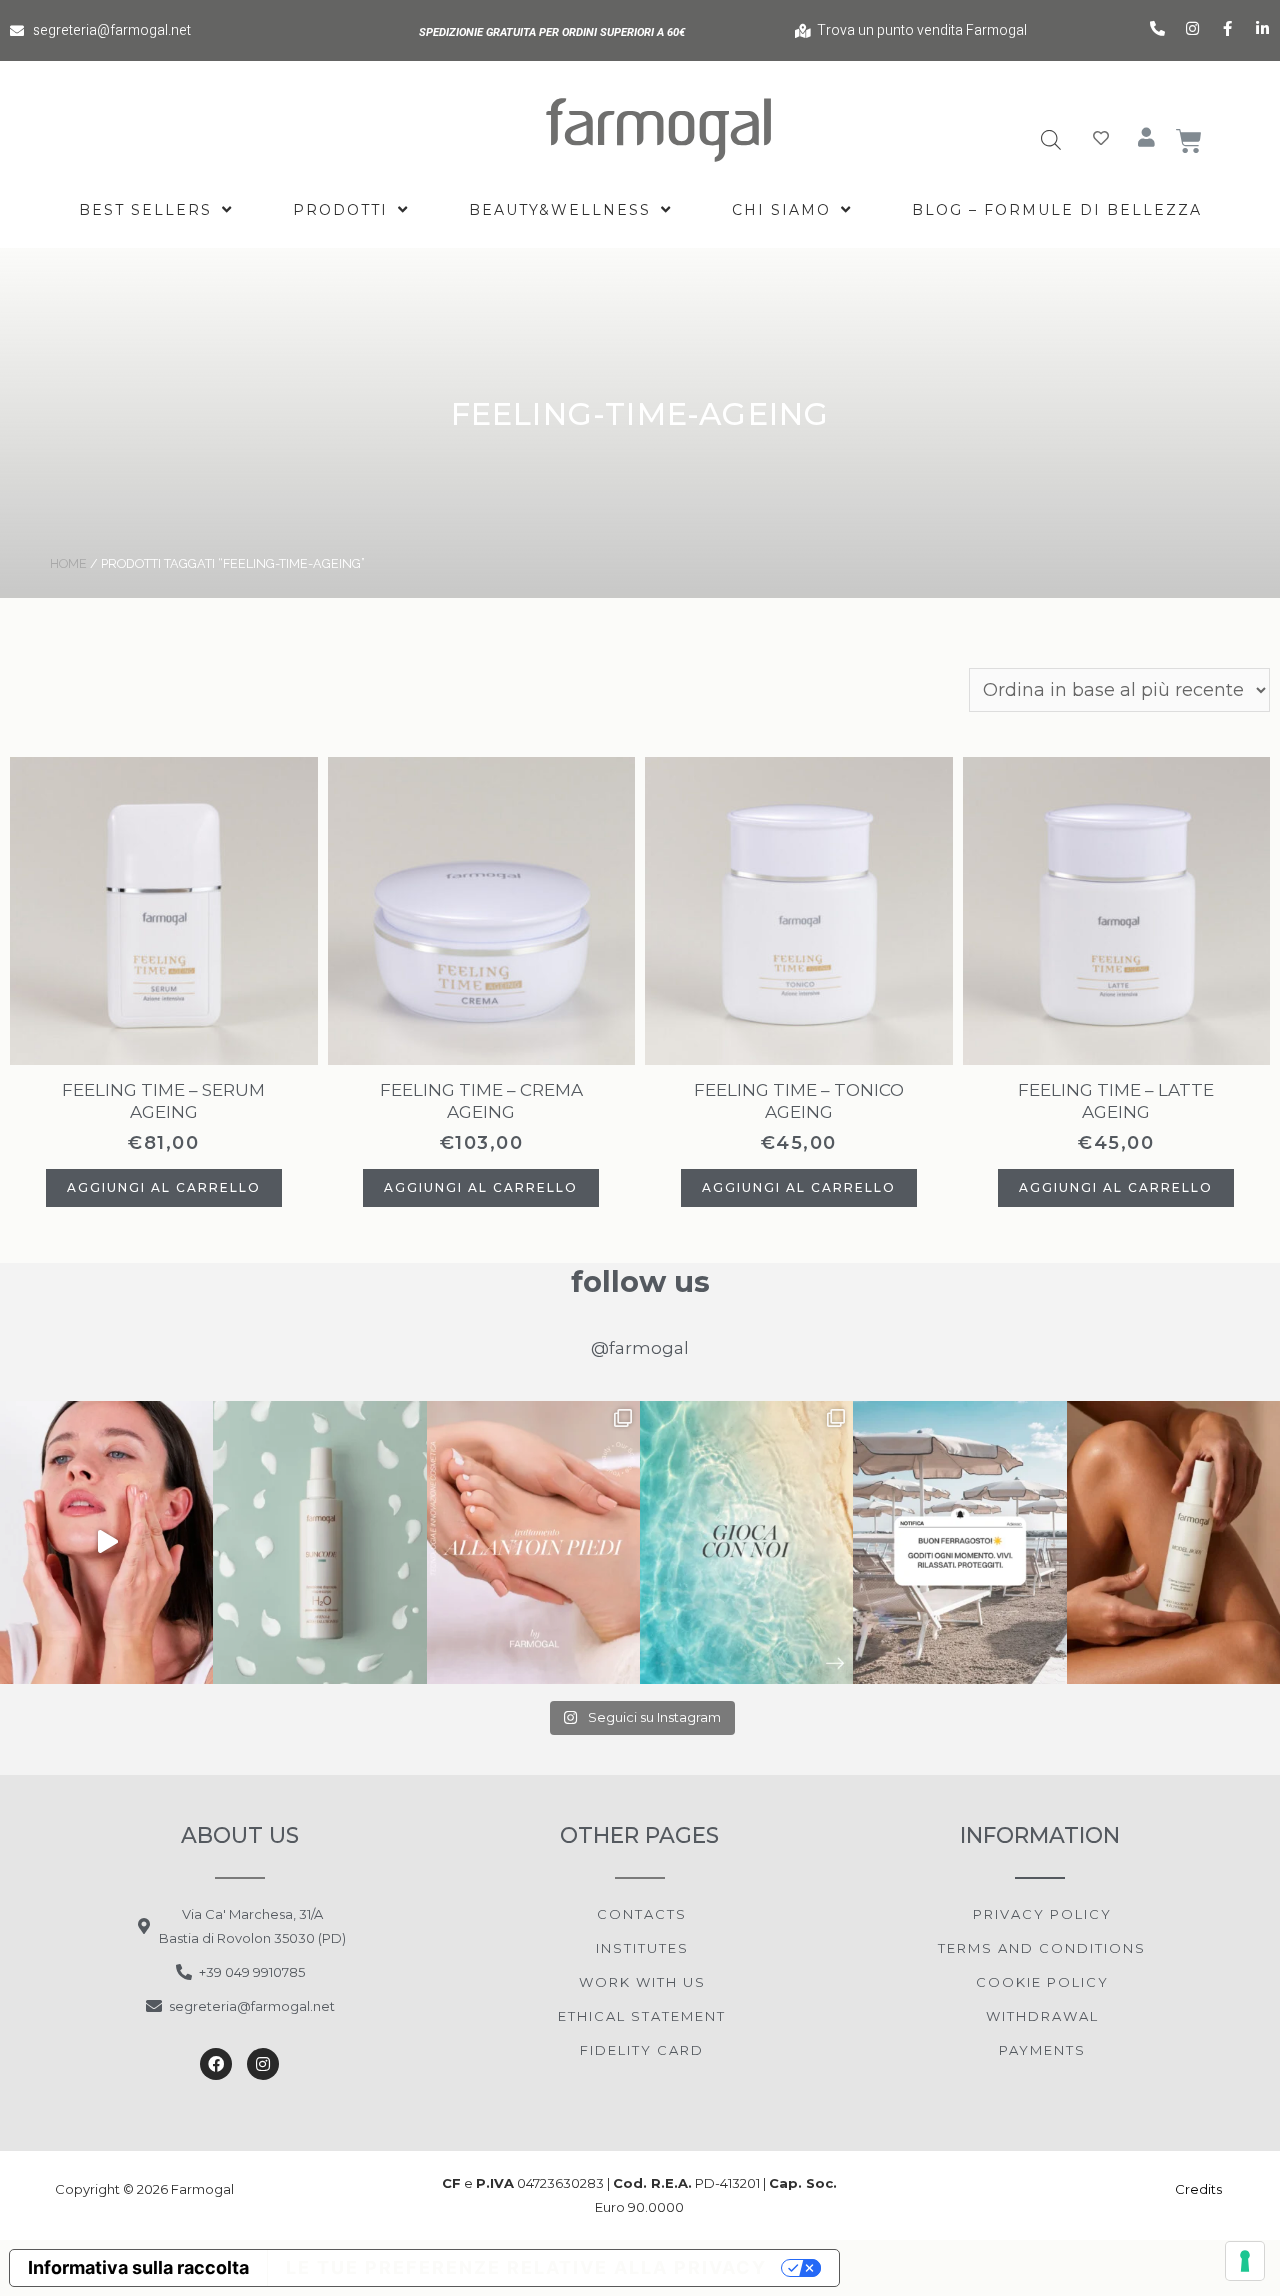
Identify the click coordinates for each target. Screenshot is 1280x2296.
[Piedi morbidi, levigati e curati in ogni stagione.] (533, 1543)
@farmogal (640, 1348)
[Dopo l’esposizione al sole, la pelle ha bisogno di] (319, 1543)
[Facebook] (216, 2064)
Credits (1200, 2189)
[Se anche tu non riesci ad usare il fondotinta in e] (106, 1543)
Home (68, 563)
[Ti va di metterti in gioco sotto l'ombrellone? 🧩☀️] (746, 1543)
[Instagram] (263, 2064)
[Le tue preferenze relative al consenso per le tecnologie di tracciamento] (1245, 2261)
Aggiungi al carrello (164, 1187)
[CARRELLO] (1190, 141)
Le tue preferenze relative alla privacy (526, 2267)
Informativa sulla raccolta (138, 2267)
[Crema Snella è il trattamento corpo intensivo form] (1173, 1543)
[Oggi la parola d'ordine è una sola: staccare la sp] (959, 1543)
